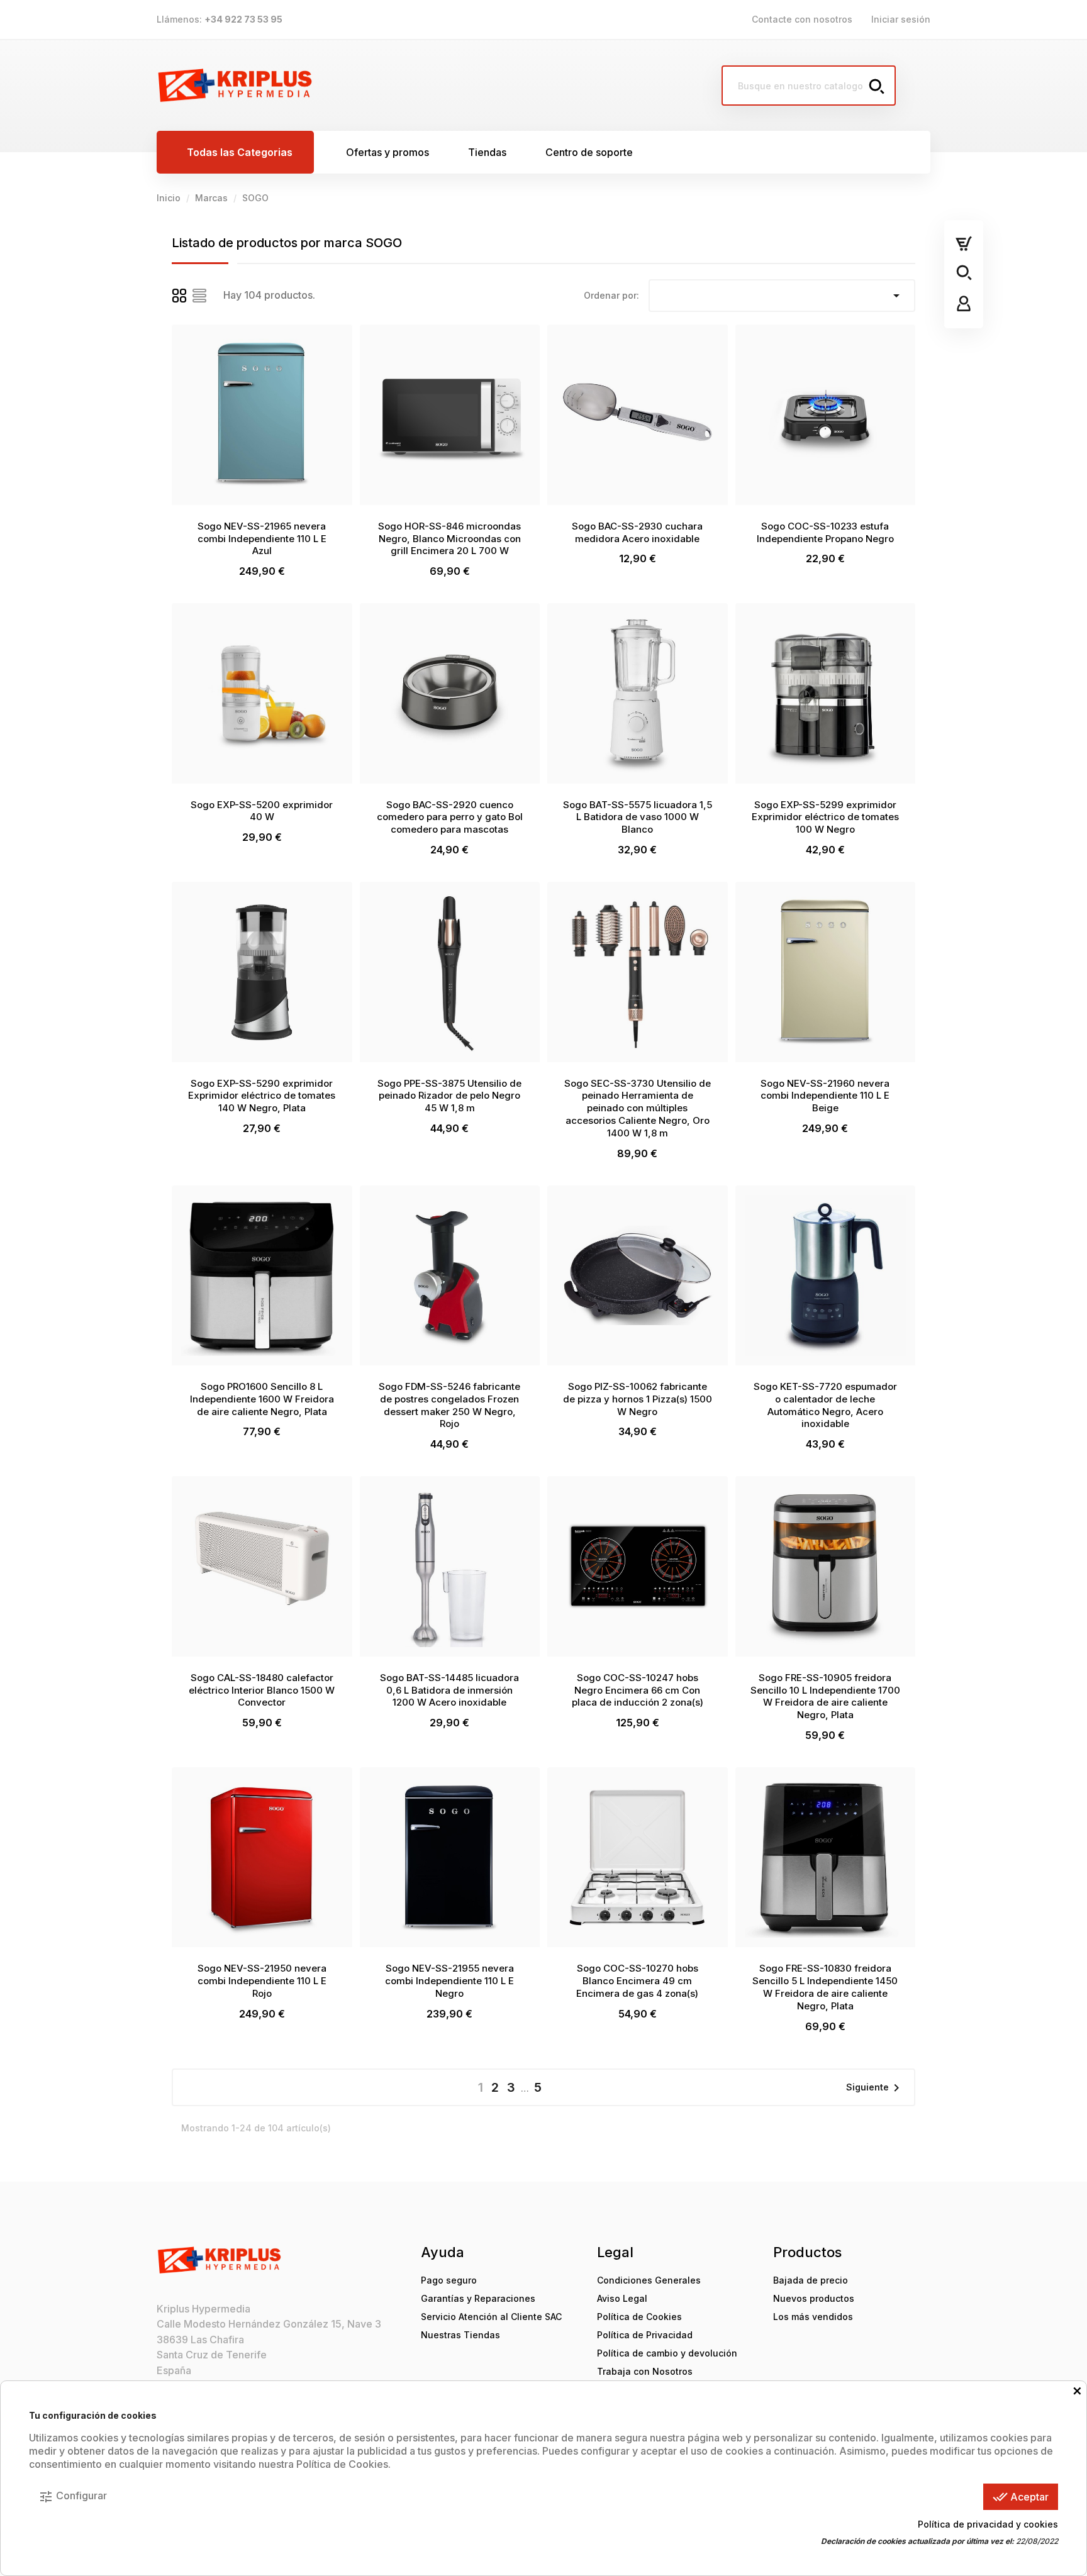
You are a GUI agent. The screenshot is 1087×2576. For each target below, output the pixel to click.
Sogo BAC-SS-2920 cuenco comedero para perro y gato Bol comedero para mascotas (450, 817)
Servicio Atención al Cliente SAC (491, 2317)
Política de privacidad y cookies (988, 2524)
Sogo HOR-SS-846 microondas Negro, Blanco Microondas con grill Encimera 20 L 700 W (449, 539)
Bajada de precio (811, 2280)
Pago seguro (449, 2280)
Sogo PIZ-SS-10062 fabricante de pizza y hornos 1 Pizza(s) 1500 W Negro (638, 1399)
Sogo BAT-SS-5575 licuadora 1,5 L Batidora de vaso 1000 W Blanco (638, 817)
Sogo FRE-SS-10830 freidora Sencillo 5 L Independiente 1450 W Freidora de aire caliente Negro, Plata (825, 1987)
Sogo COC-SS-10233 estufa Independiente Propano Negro (825, 532)
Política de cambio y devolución (667, 2353)
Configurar (73, 2497)
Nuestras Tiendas (460, 2335)
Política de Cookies (639, 2317)
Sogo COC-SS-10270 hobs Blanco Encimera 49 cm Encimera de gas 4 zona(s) (637, 1981)
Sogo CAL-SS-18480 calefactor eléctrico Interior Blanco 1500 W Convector (262, 1690)
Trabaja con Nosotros (645, 2371)
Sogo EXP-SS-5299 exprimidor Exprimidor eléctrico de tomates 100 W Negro (825, 817)
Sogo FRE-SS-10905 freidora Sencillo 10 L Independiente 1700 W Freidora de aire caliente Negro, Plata (825, 1696)
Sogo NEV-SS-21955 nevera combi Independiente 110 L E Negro (449, 1981)
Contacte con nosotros (802, 19)
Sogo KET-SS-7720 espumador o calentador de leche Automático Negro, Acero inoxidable (825, 1405)
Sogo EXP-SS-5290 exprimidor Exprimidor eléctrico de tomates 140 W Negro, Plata (262, 1096)
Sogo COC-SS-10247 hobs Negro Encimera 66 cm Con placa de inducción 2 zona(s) (638, 1690)
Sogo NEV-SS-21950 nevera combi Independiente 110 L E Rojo (262, 1981)
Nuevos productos (814, 2298)
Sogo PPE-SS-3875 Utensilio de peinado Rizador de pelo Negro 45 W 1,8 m (449, 1096)
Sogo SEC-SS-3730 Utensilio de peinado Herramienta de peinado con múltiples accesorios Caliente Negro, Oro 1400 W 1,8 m (638, 1108)
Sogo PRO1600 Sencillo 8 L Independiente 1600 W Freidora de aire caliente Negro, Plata (262, 1399)
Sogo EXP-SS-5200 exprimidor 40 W (262, 811)
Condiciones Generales (649, 2280)
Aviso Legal (622, 2298)
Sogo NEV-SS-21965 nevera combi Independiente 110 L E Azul (262, 539)
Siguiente (875, 2088)
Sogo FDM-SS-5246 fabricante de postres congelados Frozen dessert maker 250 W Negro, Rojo (449, 1405)
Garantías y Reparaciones (478, 2298)
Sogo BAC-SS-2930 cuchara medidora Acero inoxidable (637, 532)
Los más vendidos (813, 2317)
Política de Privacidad (645, 2335)
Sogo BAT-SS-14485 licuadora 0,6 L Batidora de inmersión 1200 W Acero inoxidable (449, 1690)
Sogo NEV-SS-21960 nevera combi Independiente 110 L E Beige (825, 1096)
